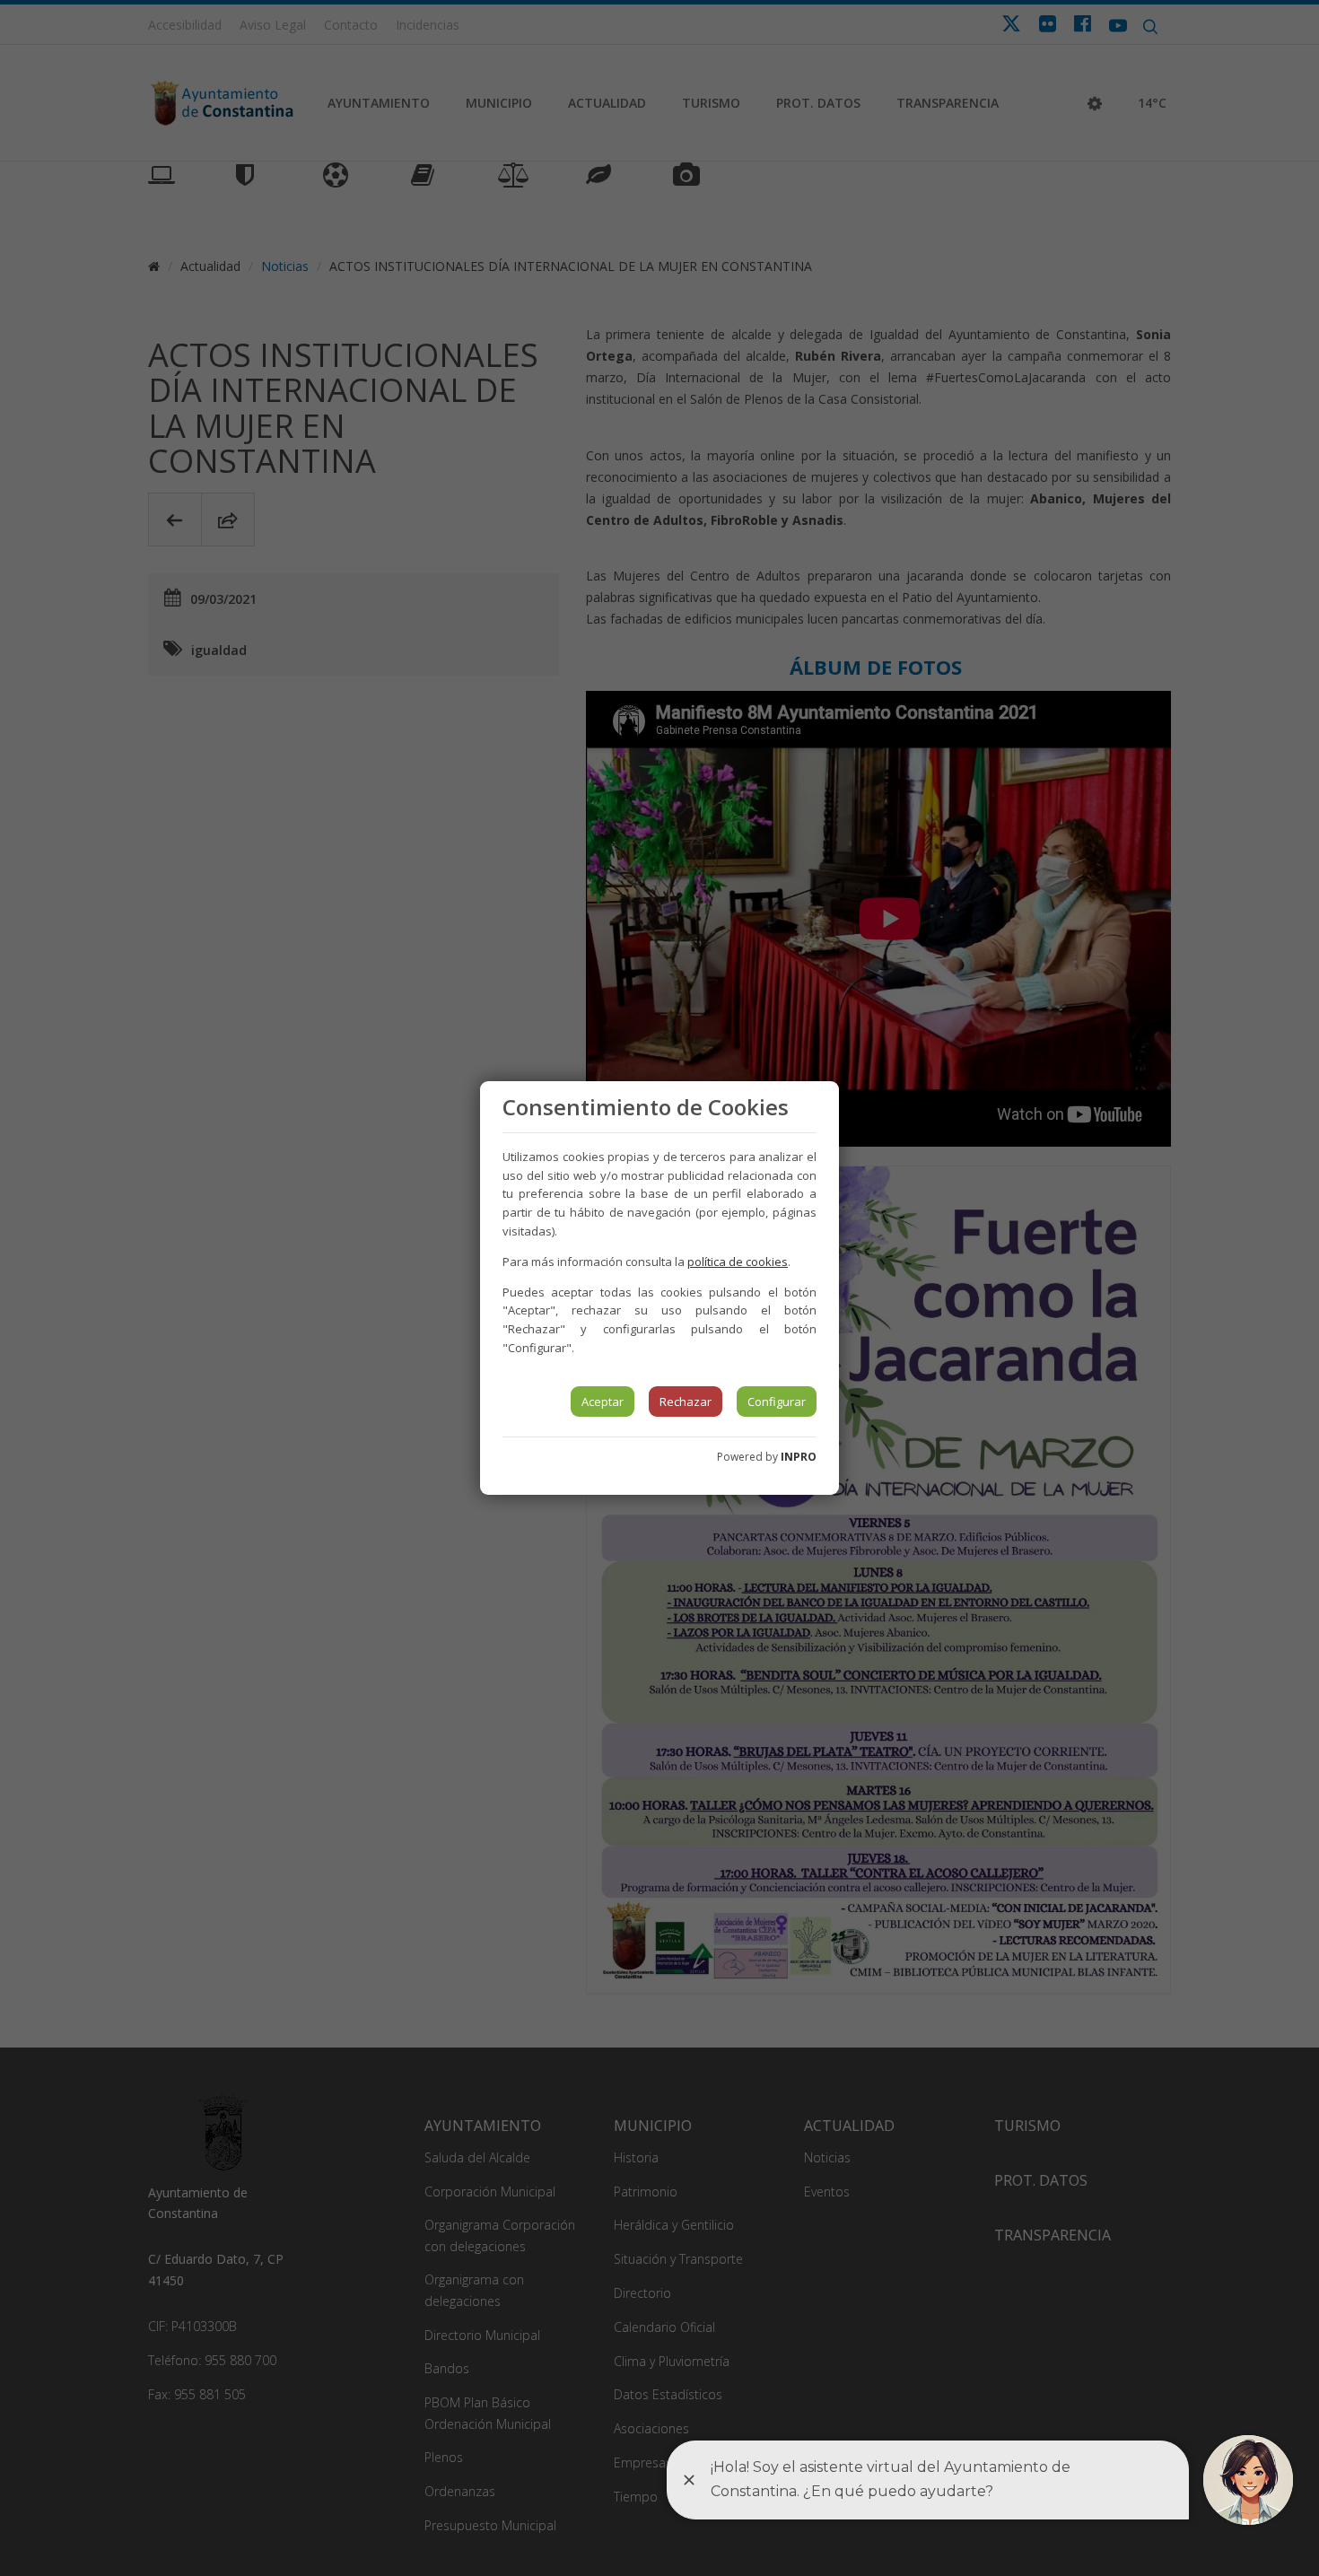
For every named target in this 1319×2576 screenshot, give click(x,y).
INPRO (799, 1457)
